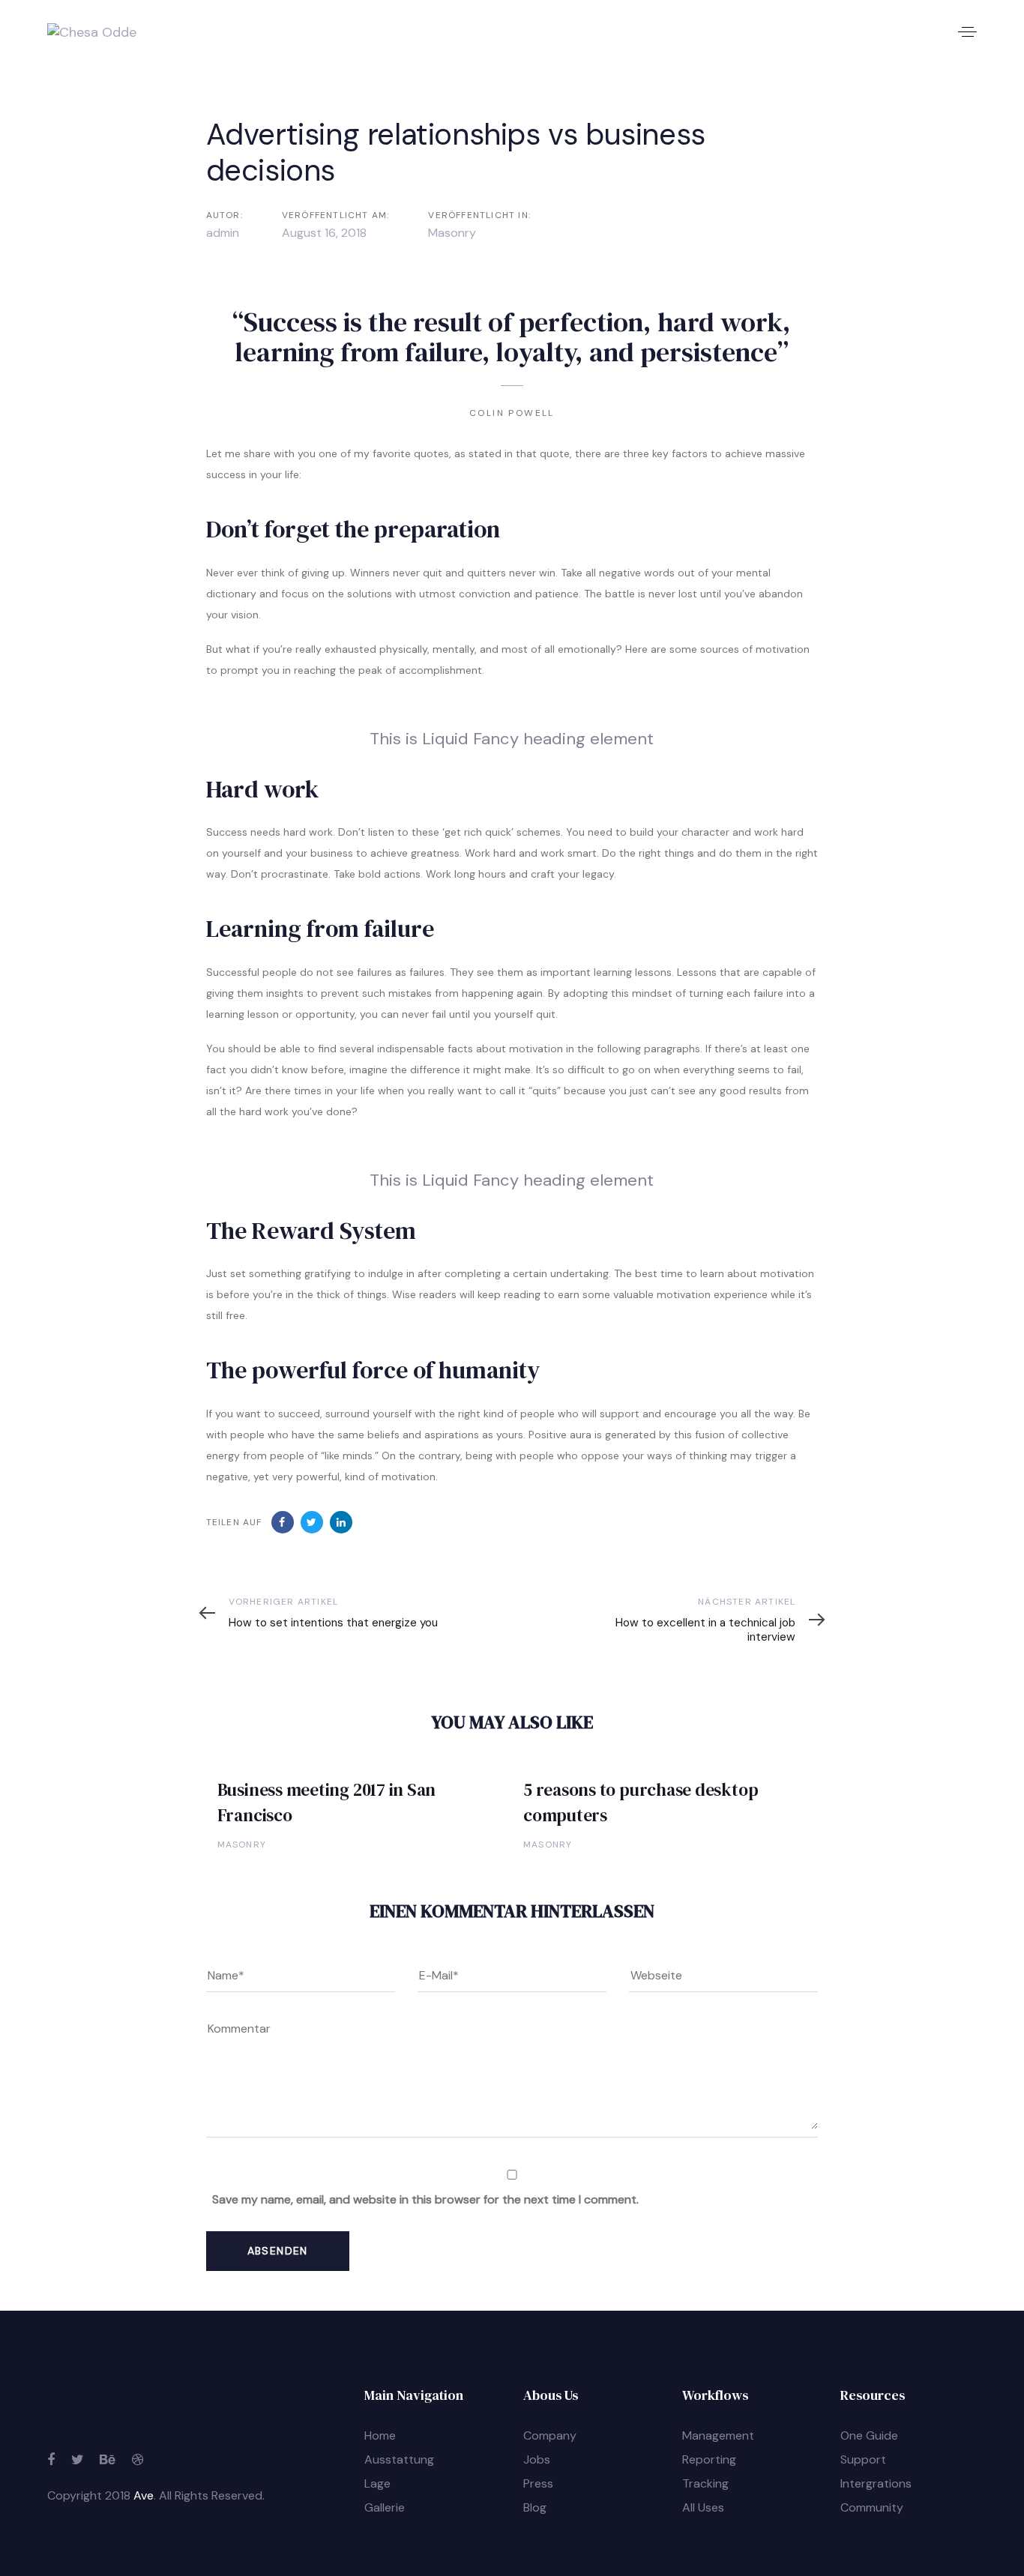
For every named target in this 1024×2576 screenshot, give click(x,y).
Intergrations (876, 2483)
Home (380, 2435)
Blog (535, 2507)
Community (872, 2507)
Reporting (709, 2459)
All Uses (703, 2507)
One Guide (869, 2435)
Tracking (705, 2483)
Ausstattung (399, 2459)
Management (718, 2435)
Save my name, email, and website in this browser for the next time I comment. (425, 2199)
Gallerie (385, 2507)
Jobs (537, 2459)
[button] (967, 32)
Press (538, 2483)
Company (550, 2435)
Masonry (452, 233)
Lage (377, 2483)
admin (223, 233)
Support (863, 2459)
